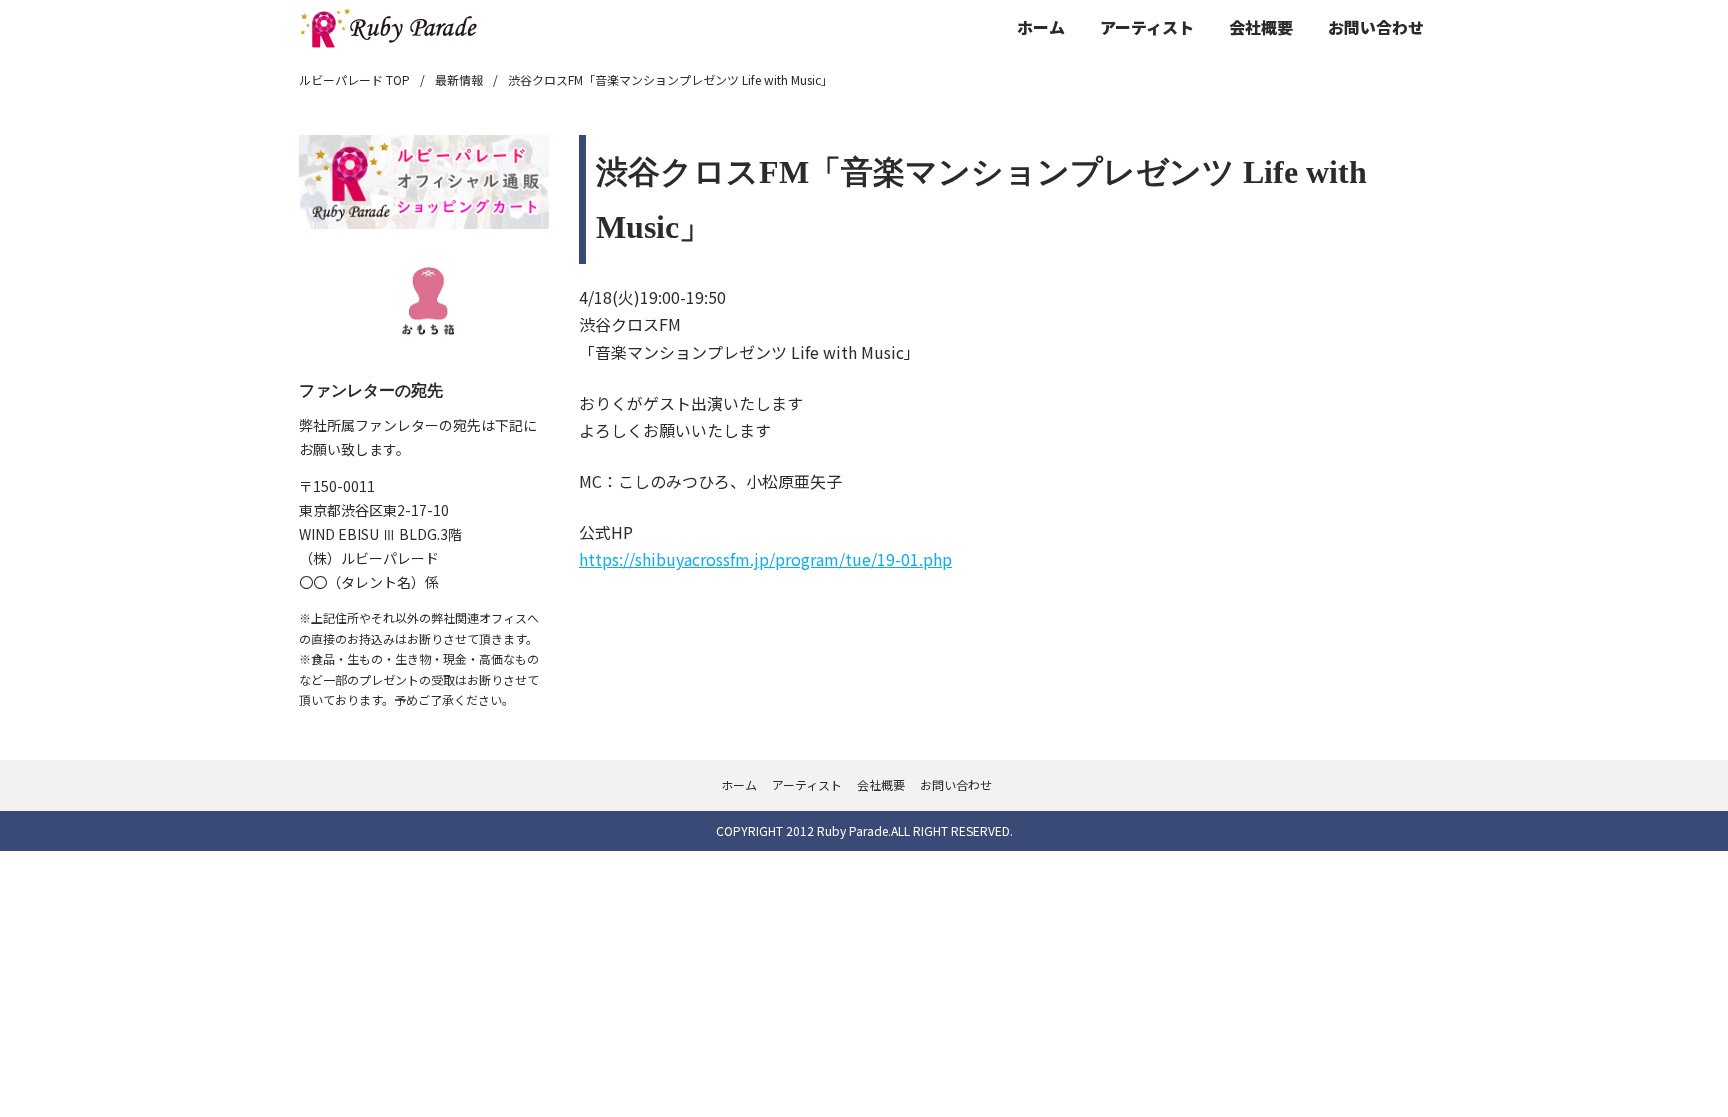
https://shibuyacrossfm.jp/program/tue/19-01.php (765, 559)
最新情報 (459, 79)
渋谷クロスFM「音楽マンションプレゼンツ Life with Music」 (670, 79)
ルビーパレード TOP (354, 79)
